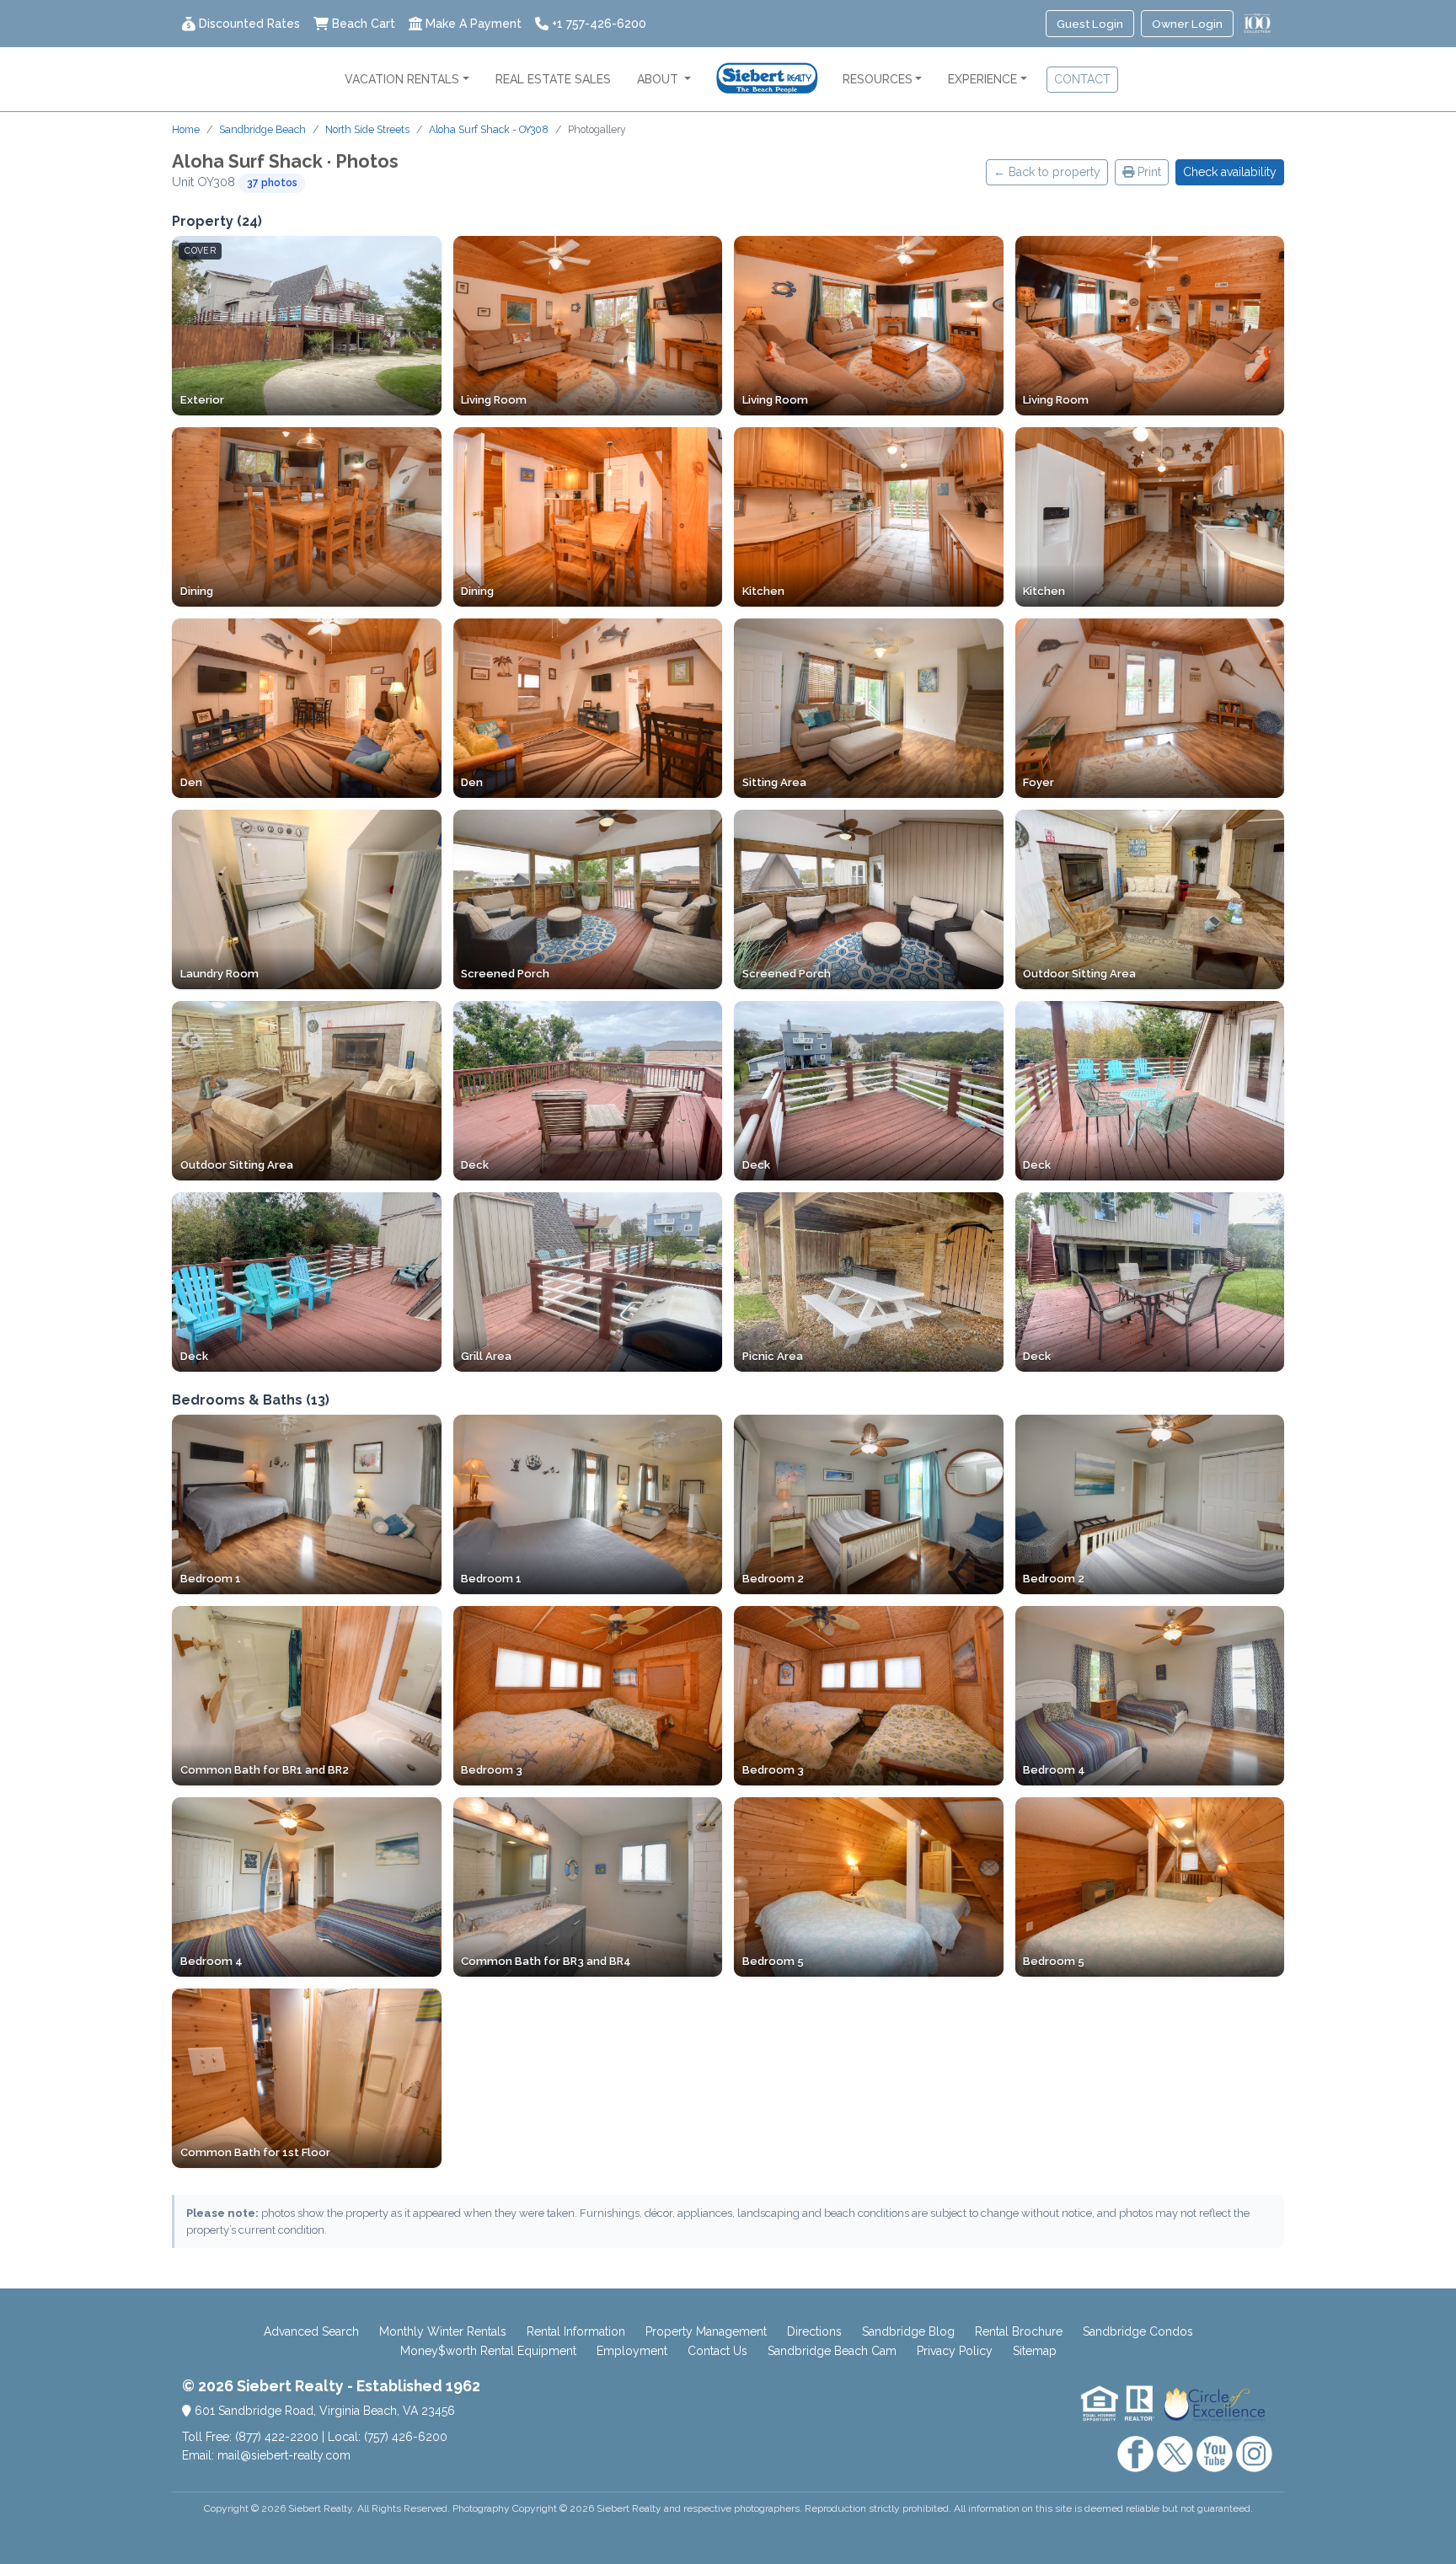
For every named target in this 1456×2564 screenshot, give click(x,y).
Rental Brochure (1019, 2331)
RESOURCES (878, 79)
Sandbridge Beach (262, 129)
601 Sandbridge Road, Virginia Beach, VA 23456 (323, 2411)
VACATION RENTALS (402, 79)
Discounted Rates (249, 24)
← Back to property (1047, 172)
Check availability (1230, 172)
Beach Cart (364, 24)
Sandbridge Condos (1138, 2331)
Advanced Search (311, 2331)
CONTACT (1082, 79)
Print (1148, 172)
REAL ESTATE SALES (553, 79)
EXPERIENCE (982, 79)
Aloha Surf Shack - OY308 (489, 129)
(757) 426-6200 (406, 2437)
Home (186, 129)
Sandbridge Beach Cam (832, 2351)
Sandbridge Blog (908, 2331)
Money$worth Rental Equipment (488, 2351)
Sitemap (1035, 2351)
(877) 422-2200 (277, 2437)
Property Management (706, 2331)
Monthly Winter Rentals (443, 2331)
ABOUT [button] (659, 79)
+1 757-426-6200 (599, 24)
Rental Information (576, 2331)
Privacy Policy (955, 2351)
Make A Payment (474, 24)
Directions (814, 2331)
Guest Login (1090, 24)
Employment (632, 2351)
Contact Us (717, 2351)
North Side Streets (367, 129)
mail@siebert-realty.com (284, 2455)
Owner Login (1187, 24)
